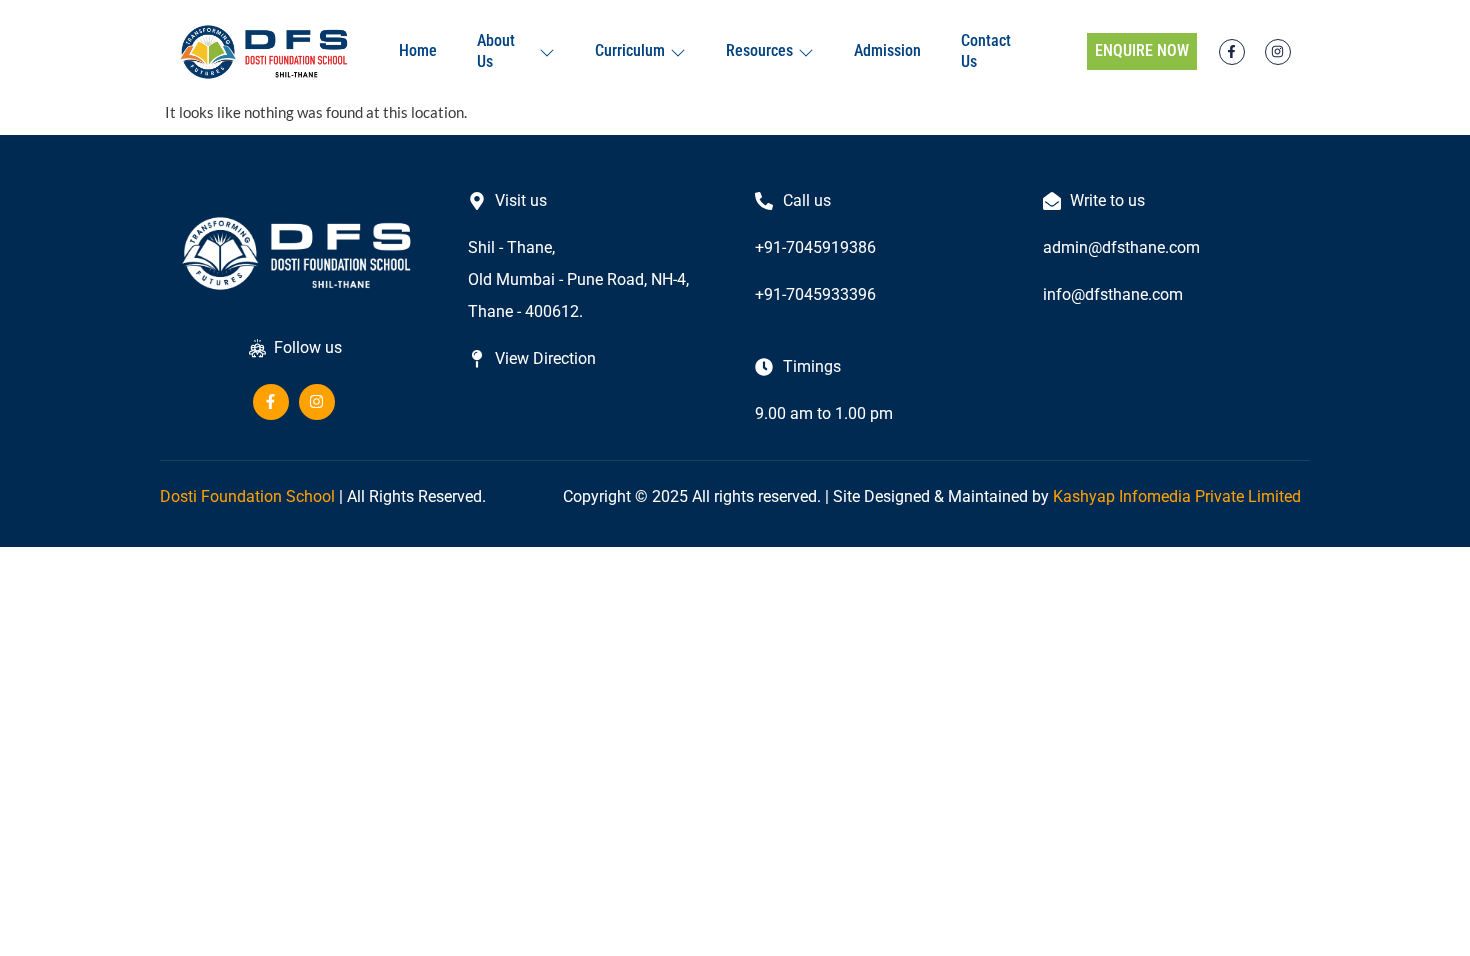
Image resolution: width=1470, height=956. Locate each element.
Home (418, 50)
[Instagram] (1278, 52)
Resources (759, 50)
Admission (887, 50)
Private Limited (1248, 496)
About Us (496, 51)
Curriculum (630, 50)
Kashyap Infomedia (1122, 496)
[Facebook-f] (1232, 52)
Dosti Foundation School (247, 496)
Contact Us (986, 51)
